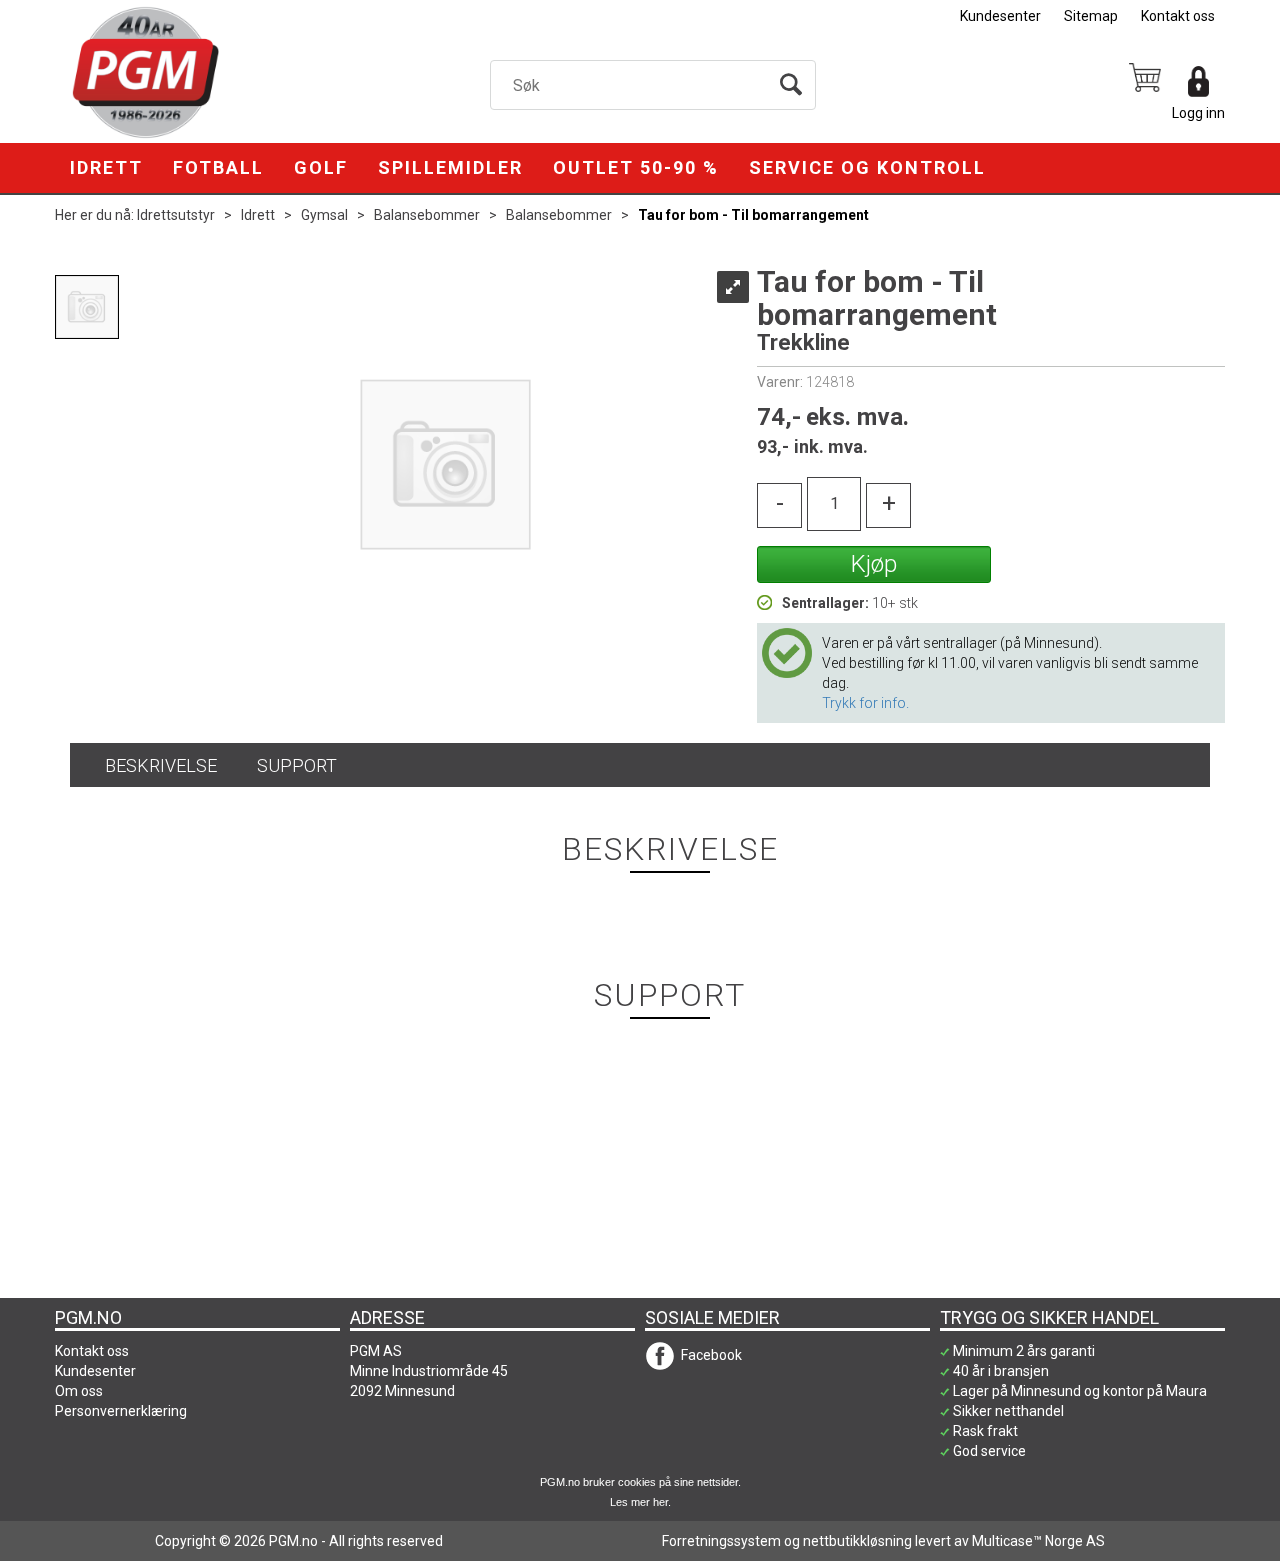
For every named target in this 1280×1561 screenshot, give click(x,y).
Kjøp (874, 564)
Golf (321, 167)
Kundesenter (1000, 16)
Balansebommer (427, 215)
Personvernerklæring (121, 1411)
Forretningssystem (721, 1541)
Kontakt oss (1178, 16)
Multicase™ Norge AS (1038, 1541)
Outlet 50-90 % (636, 167)
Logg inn (1198, 113)
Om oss (79, 1391)
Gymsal (324, 215)
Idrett (106, 167)
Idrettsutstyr (176, 215)
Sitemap (1091, 16)
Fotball (218, 167)
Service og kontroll (867, 167)
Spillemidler (450, 167)
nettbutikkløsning (857, 1541)
